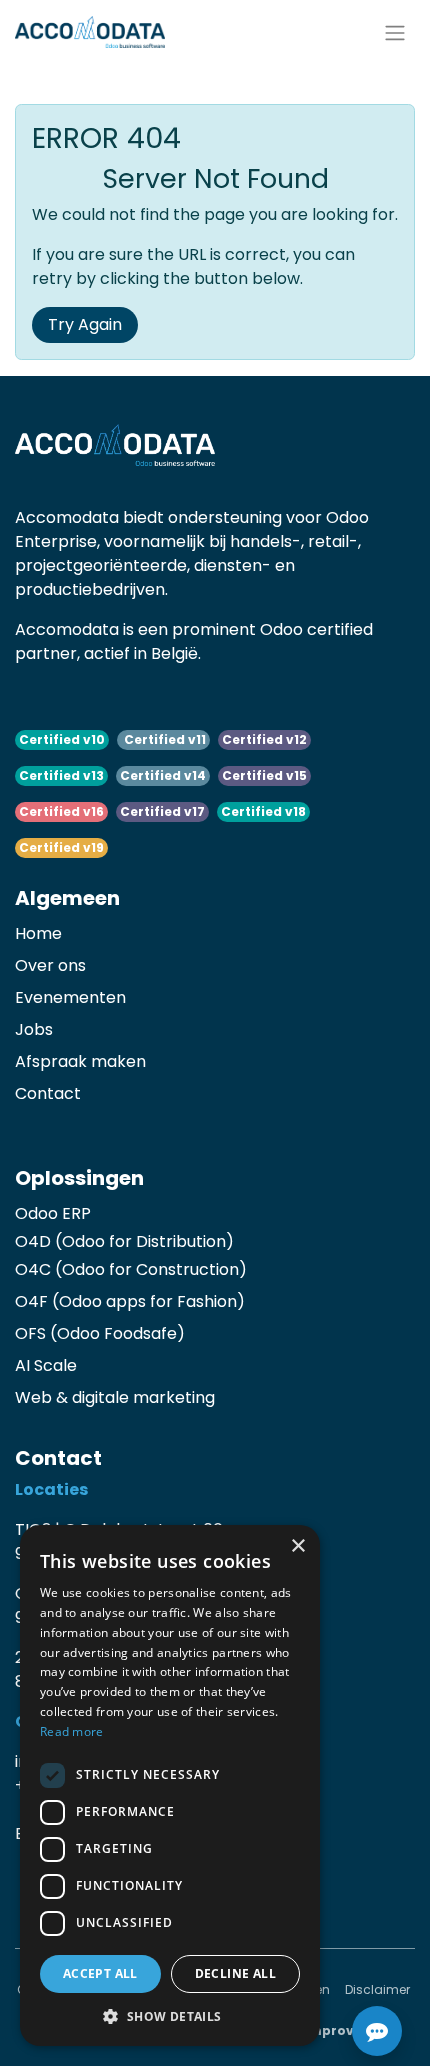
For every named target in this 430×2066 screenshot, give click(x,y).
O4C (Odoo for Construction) (131, 1269)
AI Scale (46, 1365)
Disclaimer (377, 1989)
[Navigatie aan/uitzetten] (395, 32)
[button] (170, 2016)
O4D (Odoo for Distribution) (124, 1241)
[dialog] (170, 1785)
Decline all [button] (235, 1973)
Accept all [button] (100, 1973)
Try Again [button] (85, 324)
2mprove (331, 2030)
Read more (72, 1731)
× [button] (297, 1546)
